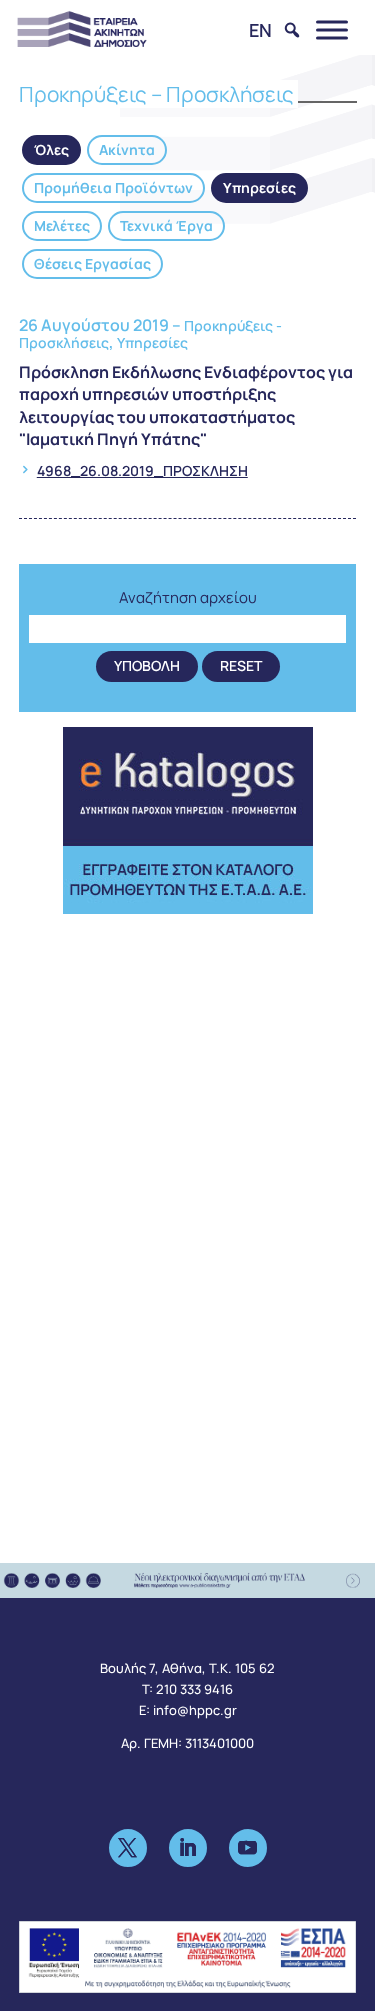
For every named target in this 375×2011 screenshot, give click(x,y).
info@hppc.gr (195, 1710)
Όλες (51, 149)
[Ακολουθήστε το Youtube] (248, 1848)
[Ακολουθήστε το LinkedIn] (188, 1848)
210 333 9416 (194, 1689)
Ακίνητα (127, 149)
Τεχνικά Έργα (166, 225)
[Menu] (332, 29)
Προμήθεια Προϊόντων (113, 187)
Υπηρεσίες (259, 187)
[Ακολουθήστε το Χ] (128, 1848)
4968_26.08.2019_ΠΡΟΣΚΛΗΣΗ (142, 470)
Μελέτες (62, 225)
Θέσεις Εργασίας (92, 263)
